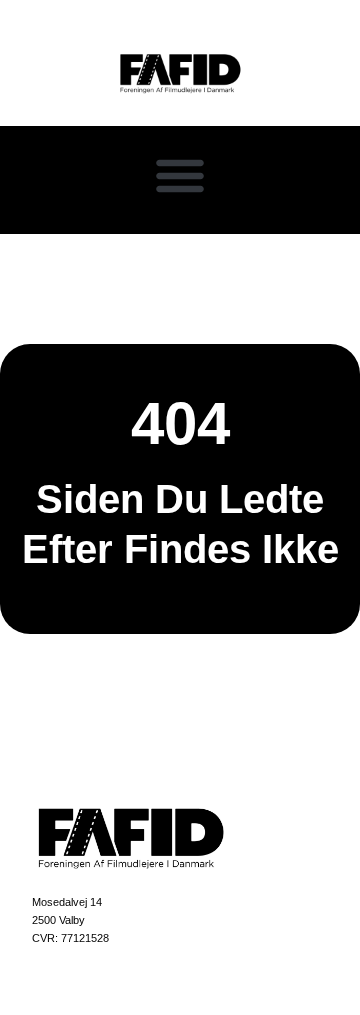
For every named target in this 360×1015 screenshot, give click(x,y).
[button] (180, 175)
